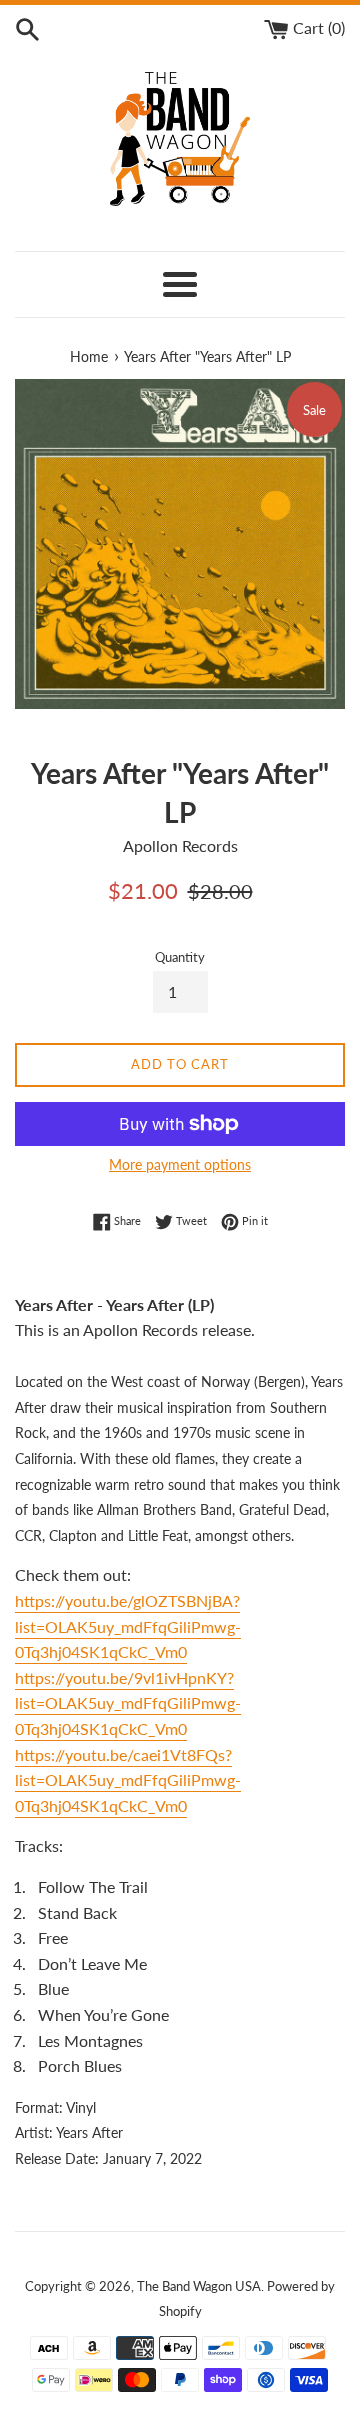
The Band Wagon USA (199, 2286)
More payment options (180, 1164)
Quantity (180, 957)
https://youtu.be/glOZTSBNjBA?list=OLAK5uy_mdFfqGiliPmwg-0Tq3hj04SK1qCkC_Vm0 (128, 1626)
